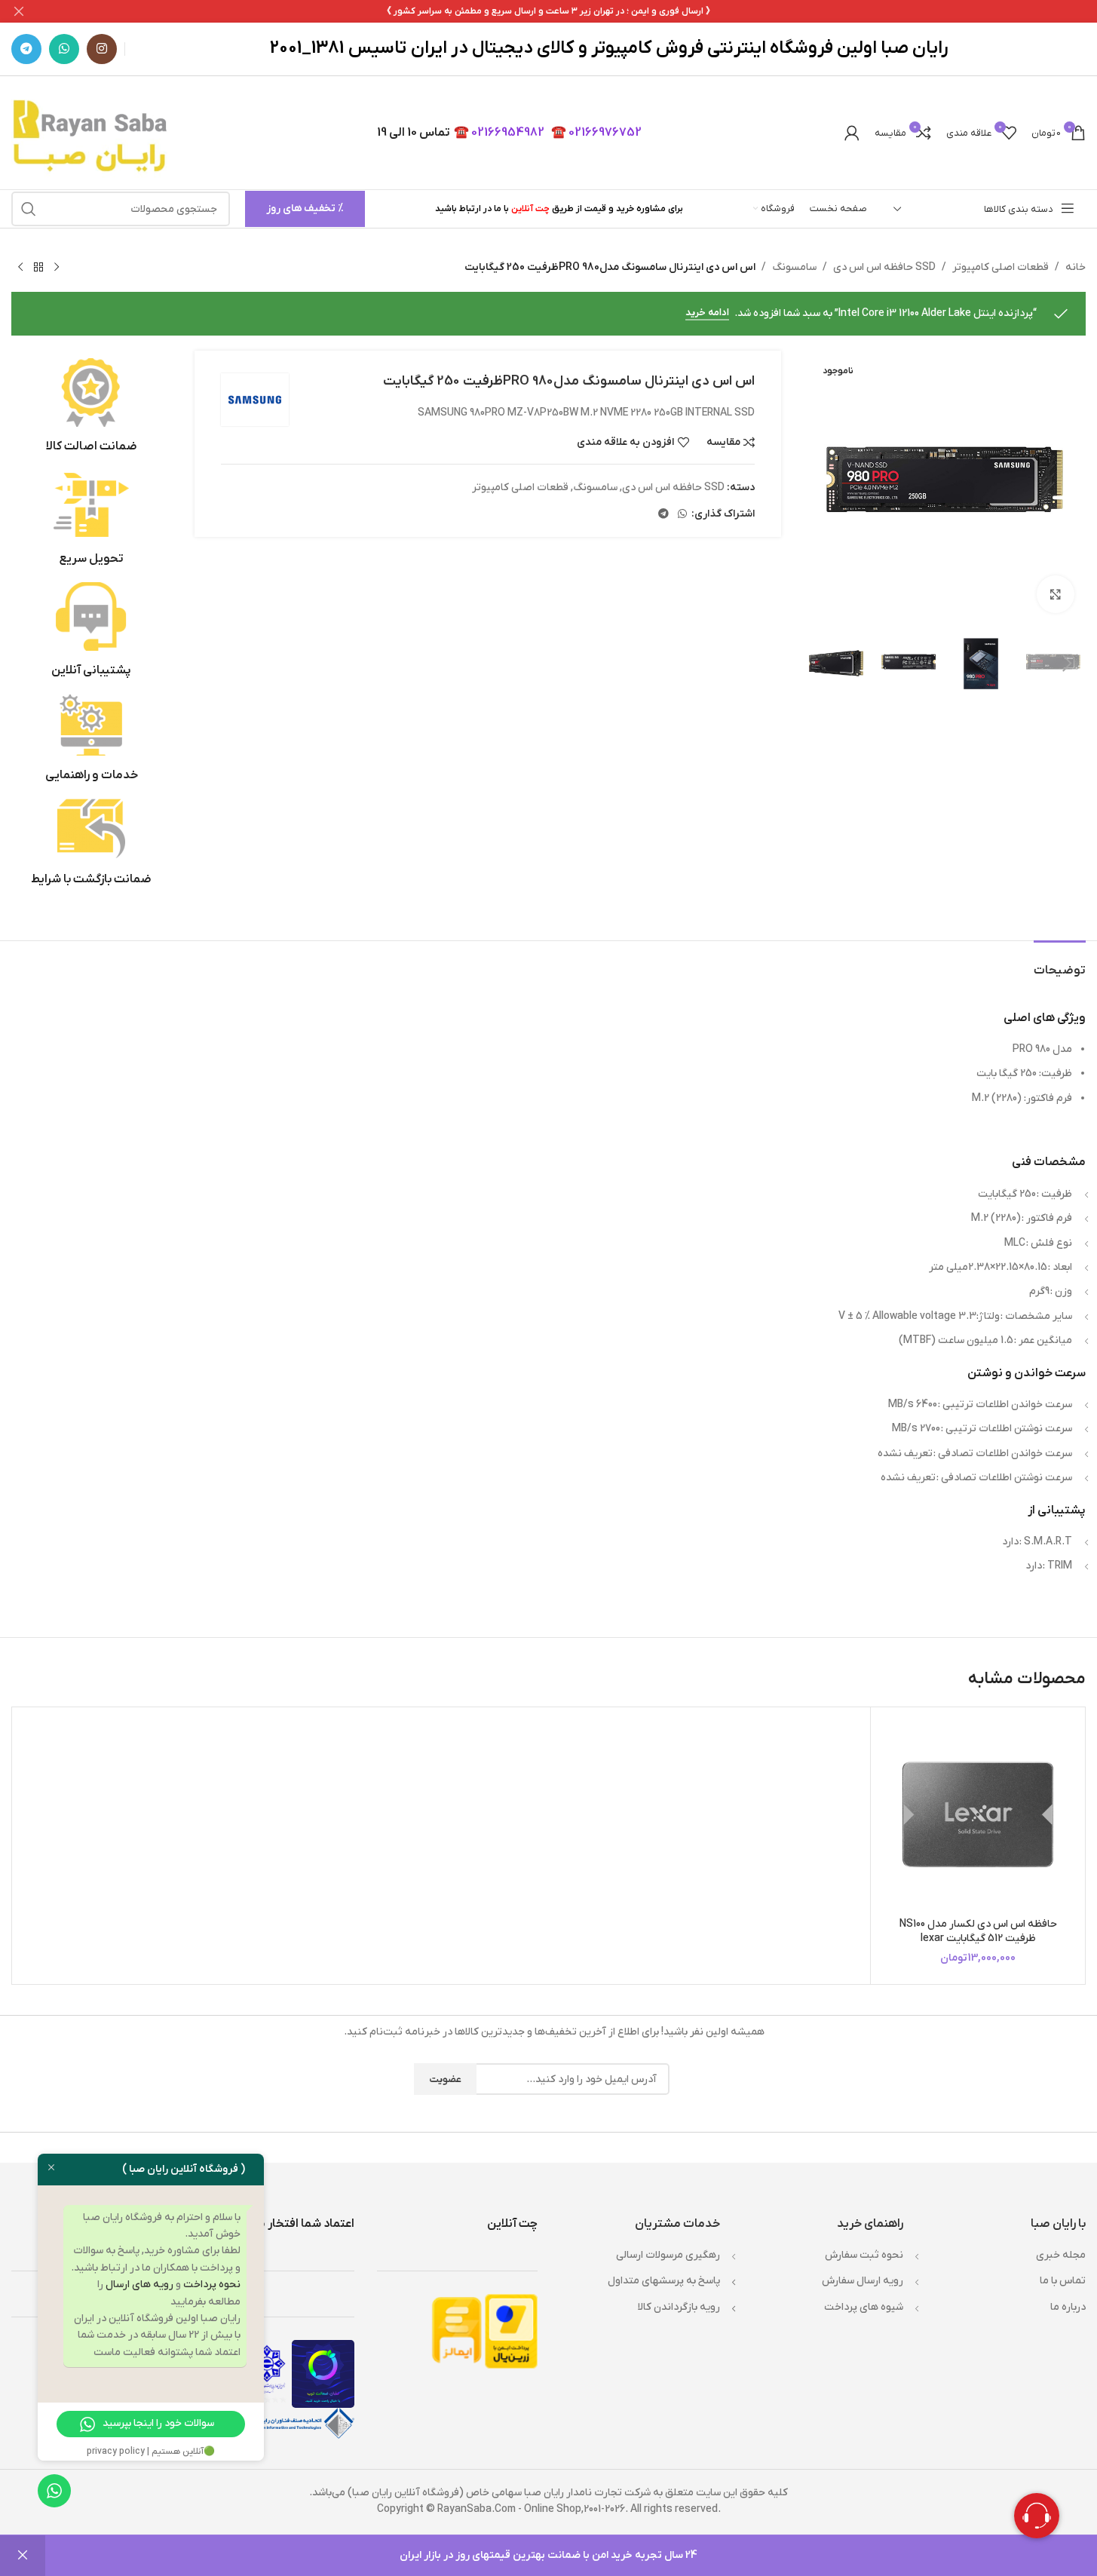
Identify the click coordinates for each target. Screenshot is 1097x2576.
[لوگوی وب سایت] (92, 132)
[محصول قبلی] (57, 268)
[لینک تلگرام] (26, 49)
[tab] (1060, 963)
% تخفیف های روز (305, 209)
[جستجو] (29, 209)
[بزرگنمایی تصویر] (1056, 594)
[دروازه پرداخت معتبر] (511, 2331)
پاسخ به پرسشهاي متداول (664, 2281)
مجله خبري (1061, 2255)
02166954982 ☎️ (499, 133)
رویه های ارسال (139, 2285)
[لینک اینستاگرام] (102, 49)
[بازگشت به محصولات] (38, 268)
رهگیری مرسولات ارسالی (668, 2255)
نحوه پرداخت (212, 2285)
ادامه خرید (707, 313)
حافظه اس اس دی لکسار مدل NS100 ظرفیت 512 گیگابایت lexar (978, 1932)
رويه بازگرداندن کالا (679, 2307)
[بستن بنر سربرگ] (19, 11)
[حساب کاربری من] (852, 133)
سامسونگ (794, 267)
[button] (1067, 664)
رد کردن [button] (23, 2556)
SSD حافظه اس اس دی (884, 267)
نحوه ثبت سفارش (864, 2255)
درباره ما (1068, 2307)
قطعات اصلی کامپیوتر (1000, 267)
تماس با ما (1063, 2281)
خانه (1076, 267)
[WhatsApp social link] (64, 49)
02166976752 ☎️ (596, 133)
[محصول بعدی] (20, 268)
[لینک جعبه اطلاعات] (92, 406)
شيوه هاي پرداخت (864, 2307)
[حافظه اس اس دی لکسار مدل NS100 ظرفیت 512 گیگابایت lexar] (978, 1814)
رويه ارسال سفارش (863, 2281)
